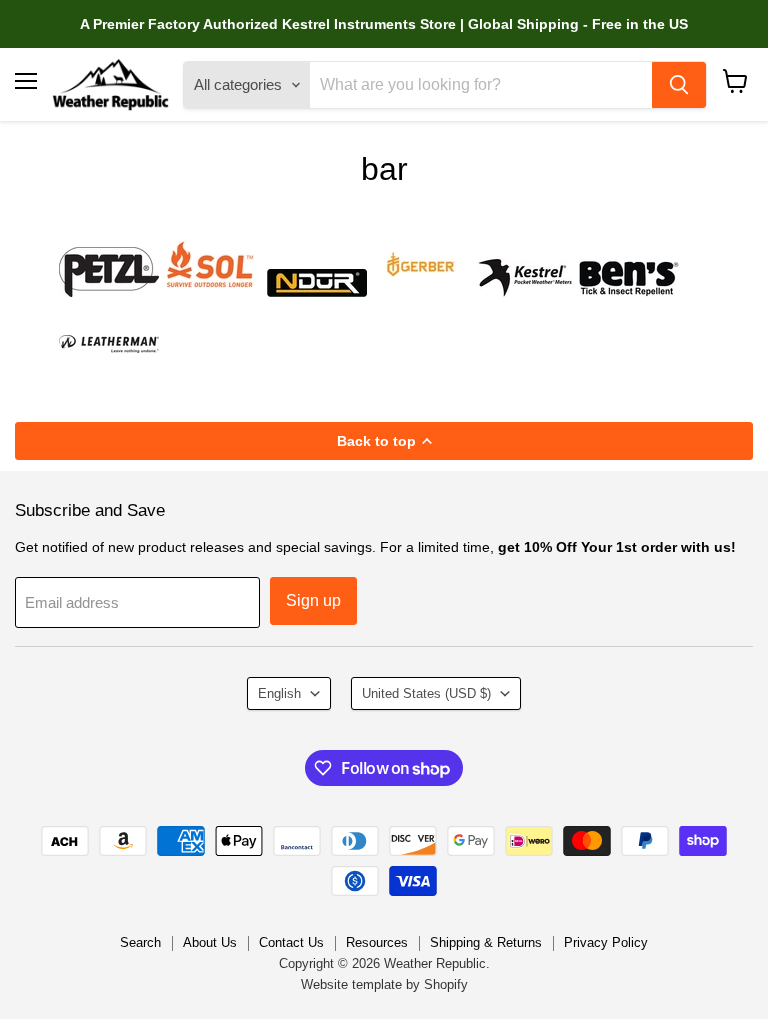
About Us (210, 942)
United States (426, 693)
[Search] (679, 85)
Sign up (313, 600)
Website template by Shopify (384, 984)
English (279, 693)
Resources (377, 942)
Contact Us (291, 942)
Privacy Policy (606, 942)
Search (140, 942)
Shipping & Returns (486, 942)
